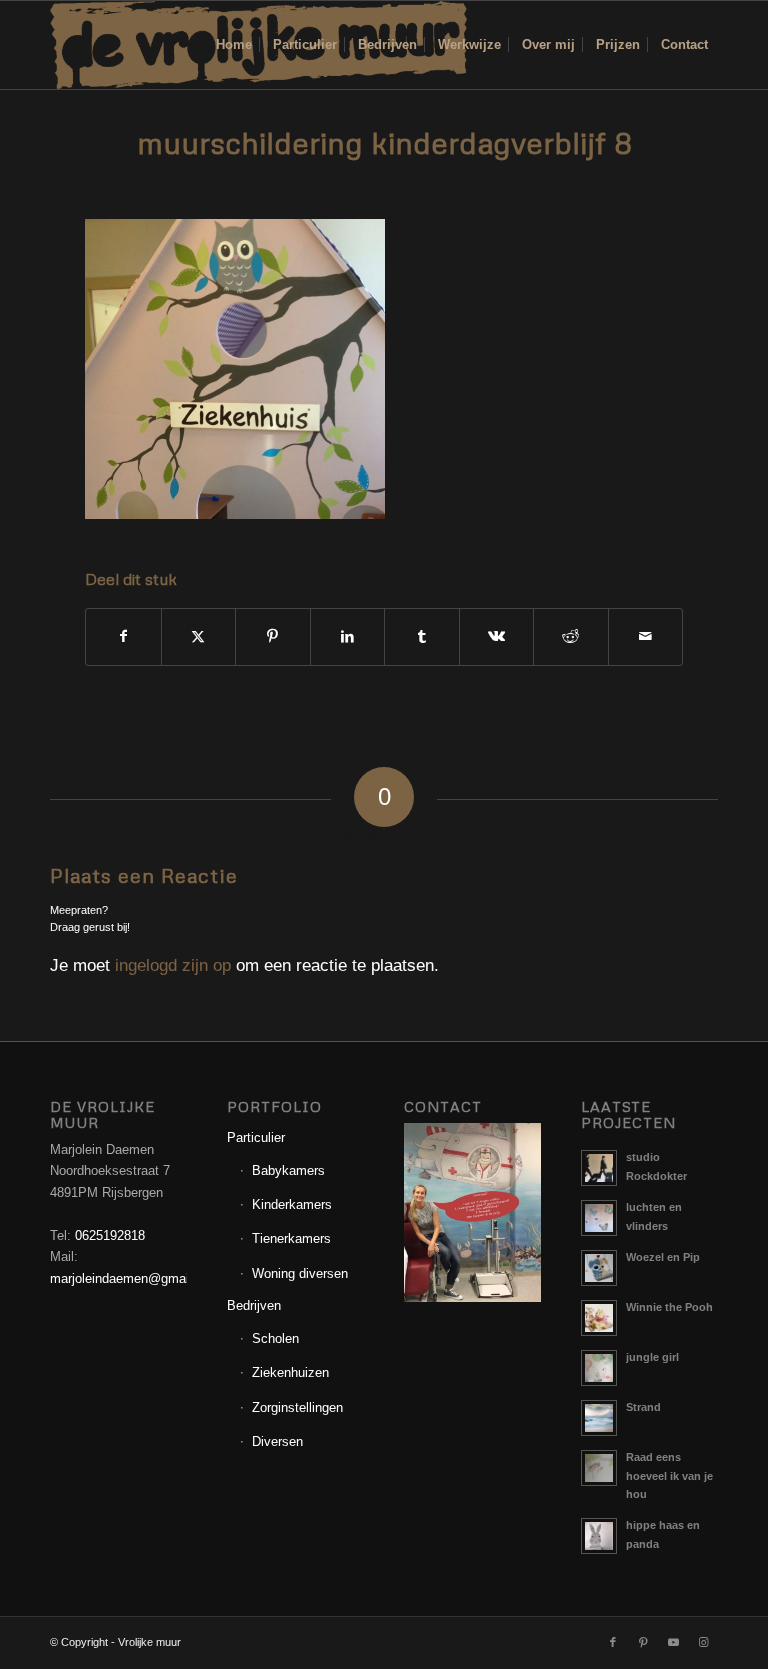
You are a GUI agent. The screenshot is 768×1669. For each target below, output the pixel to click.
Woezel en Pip (663, 1257)
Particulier (256, 1137)
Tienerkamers (291, 1238)
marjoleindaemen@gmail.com (135, 1278)
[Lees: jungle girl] (599, 1368)
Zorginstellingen (297, 1407)
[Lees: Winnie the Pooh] (599, 1318)
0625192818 (110, 1235)
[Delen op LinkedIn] (348, 636)
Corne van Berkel (486, 183)
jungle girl (652, 1357)
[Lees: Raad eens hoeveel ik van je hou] (599, 1468)
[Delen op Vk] (497, 636)
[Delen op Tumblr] (422, 636)
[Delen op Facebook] (123, 636)
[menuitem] (234, 45)
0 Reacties (368, 183)
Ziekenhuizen (290, 1372)
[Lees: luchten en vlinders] (599, 1218)
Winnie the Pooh (669, 1307)
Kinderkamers (292, 1204)
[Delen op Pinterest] (273, 636)
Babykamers (288, 1170)
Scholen (275, 1338)
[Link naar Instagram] (703, 1642)
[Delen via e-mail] (646, 636)
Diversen (277, 1441)
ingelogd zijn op (173, 965)
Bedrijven (254, 1305)
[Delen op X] (199, 636)
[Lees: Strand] (599, 1418)
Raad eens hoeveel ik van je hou (669, 1476)
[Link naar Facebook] (613, 1642)
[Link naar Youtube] (673, 1642)
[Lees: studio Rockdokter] (599, 1168)
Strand (643, 1407)
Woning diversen (300, 1273)
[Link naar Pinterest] (643, 1642)
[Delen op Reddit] (571, 636)
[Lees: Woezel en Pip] (599, 1268)
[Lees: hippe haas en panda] (599, 1536)
